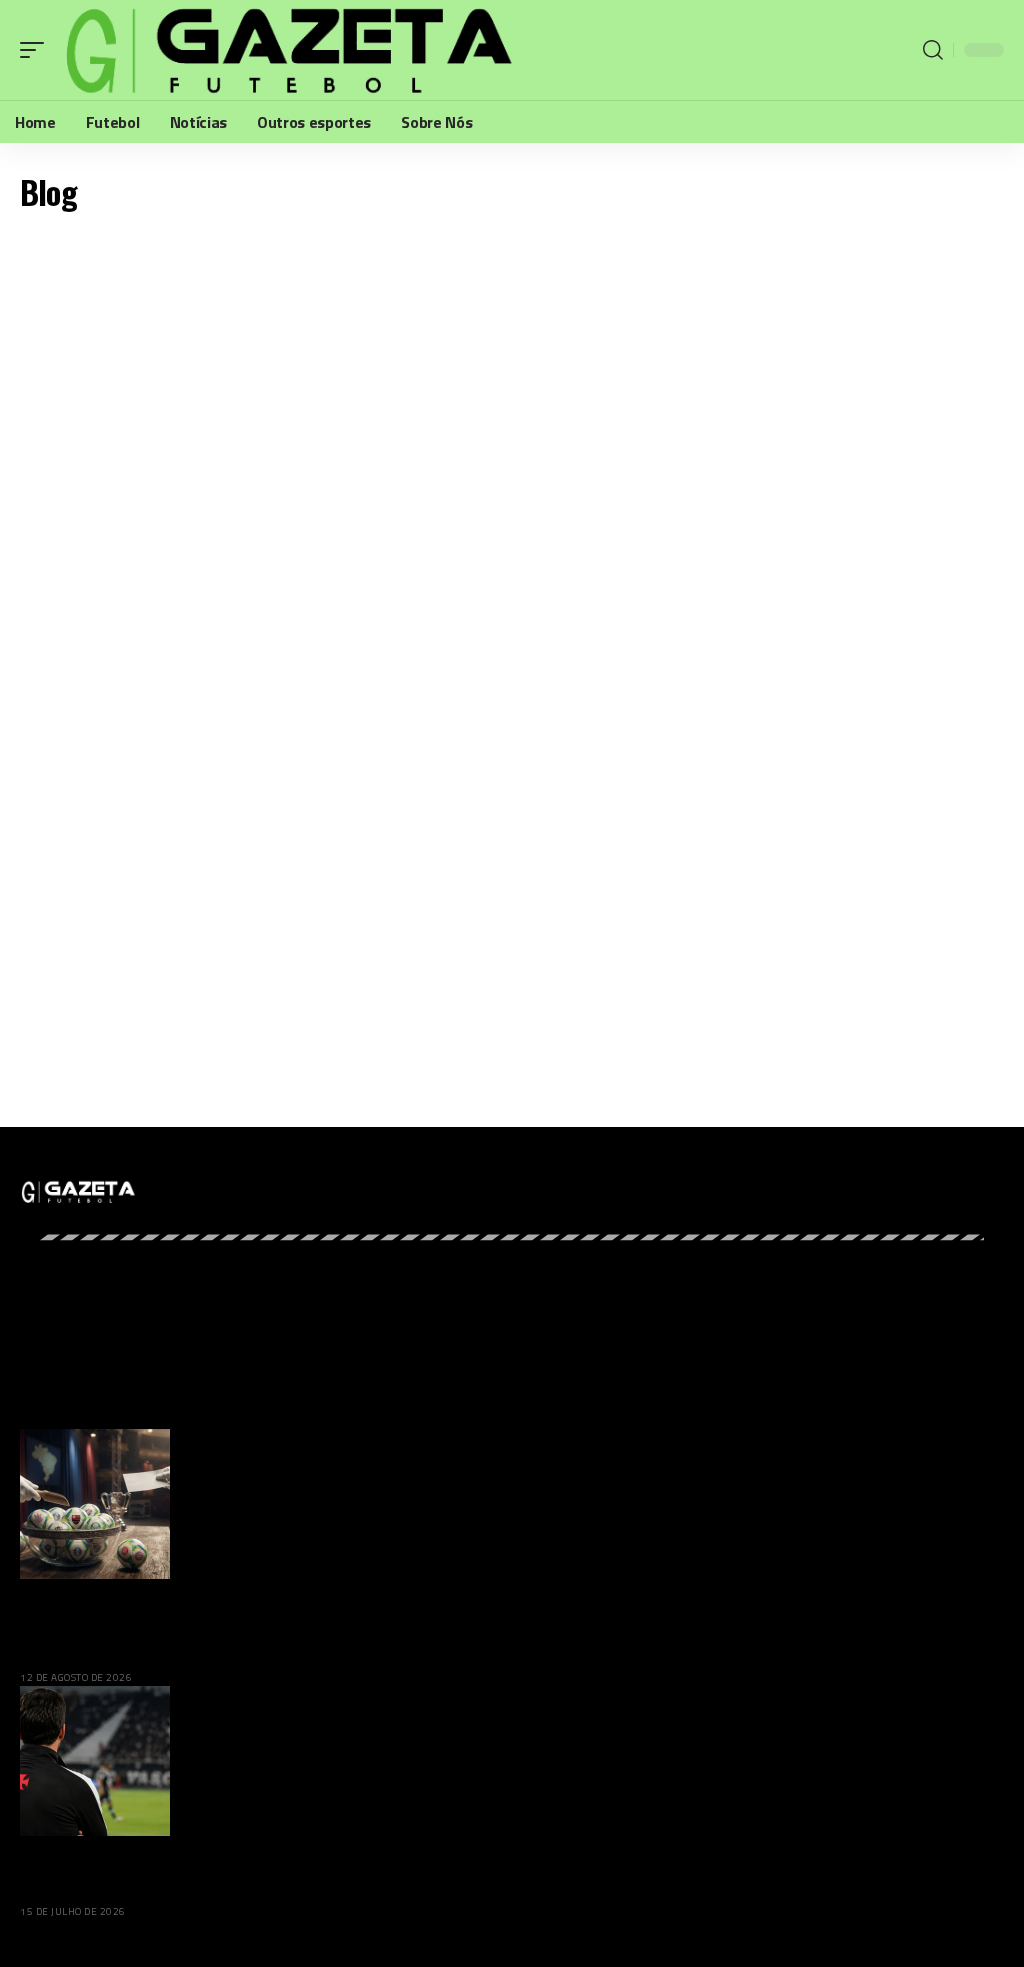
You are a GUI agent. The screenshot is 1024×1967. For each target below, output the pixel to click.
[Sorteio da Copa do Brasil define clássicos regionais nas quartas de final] (95, 1503)
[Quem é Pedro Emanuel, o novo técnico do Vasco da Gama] (95, 1759)
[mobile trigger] (37, 50)
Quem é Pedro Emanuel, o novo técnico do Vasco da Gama (221, 1868)
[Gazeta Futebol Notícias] (285, 50)
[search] (933, 50)
